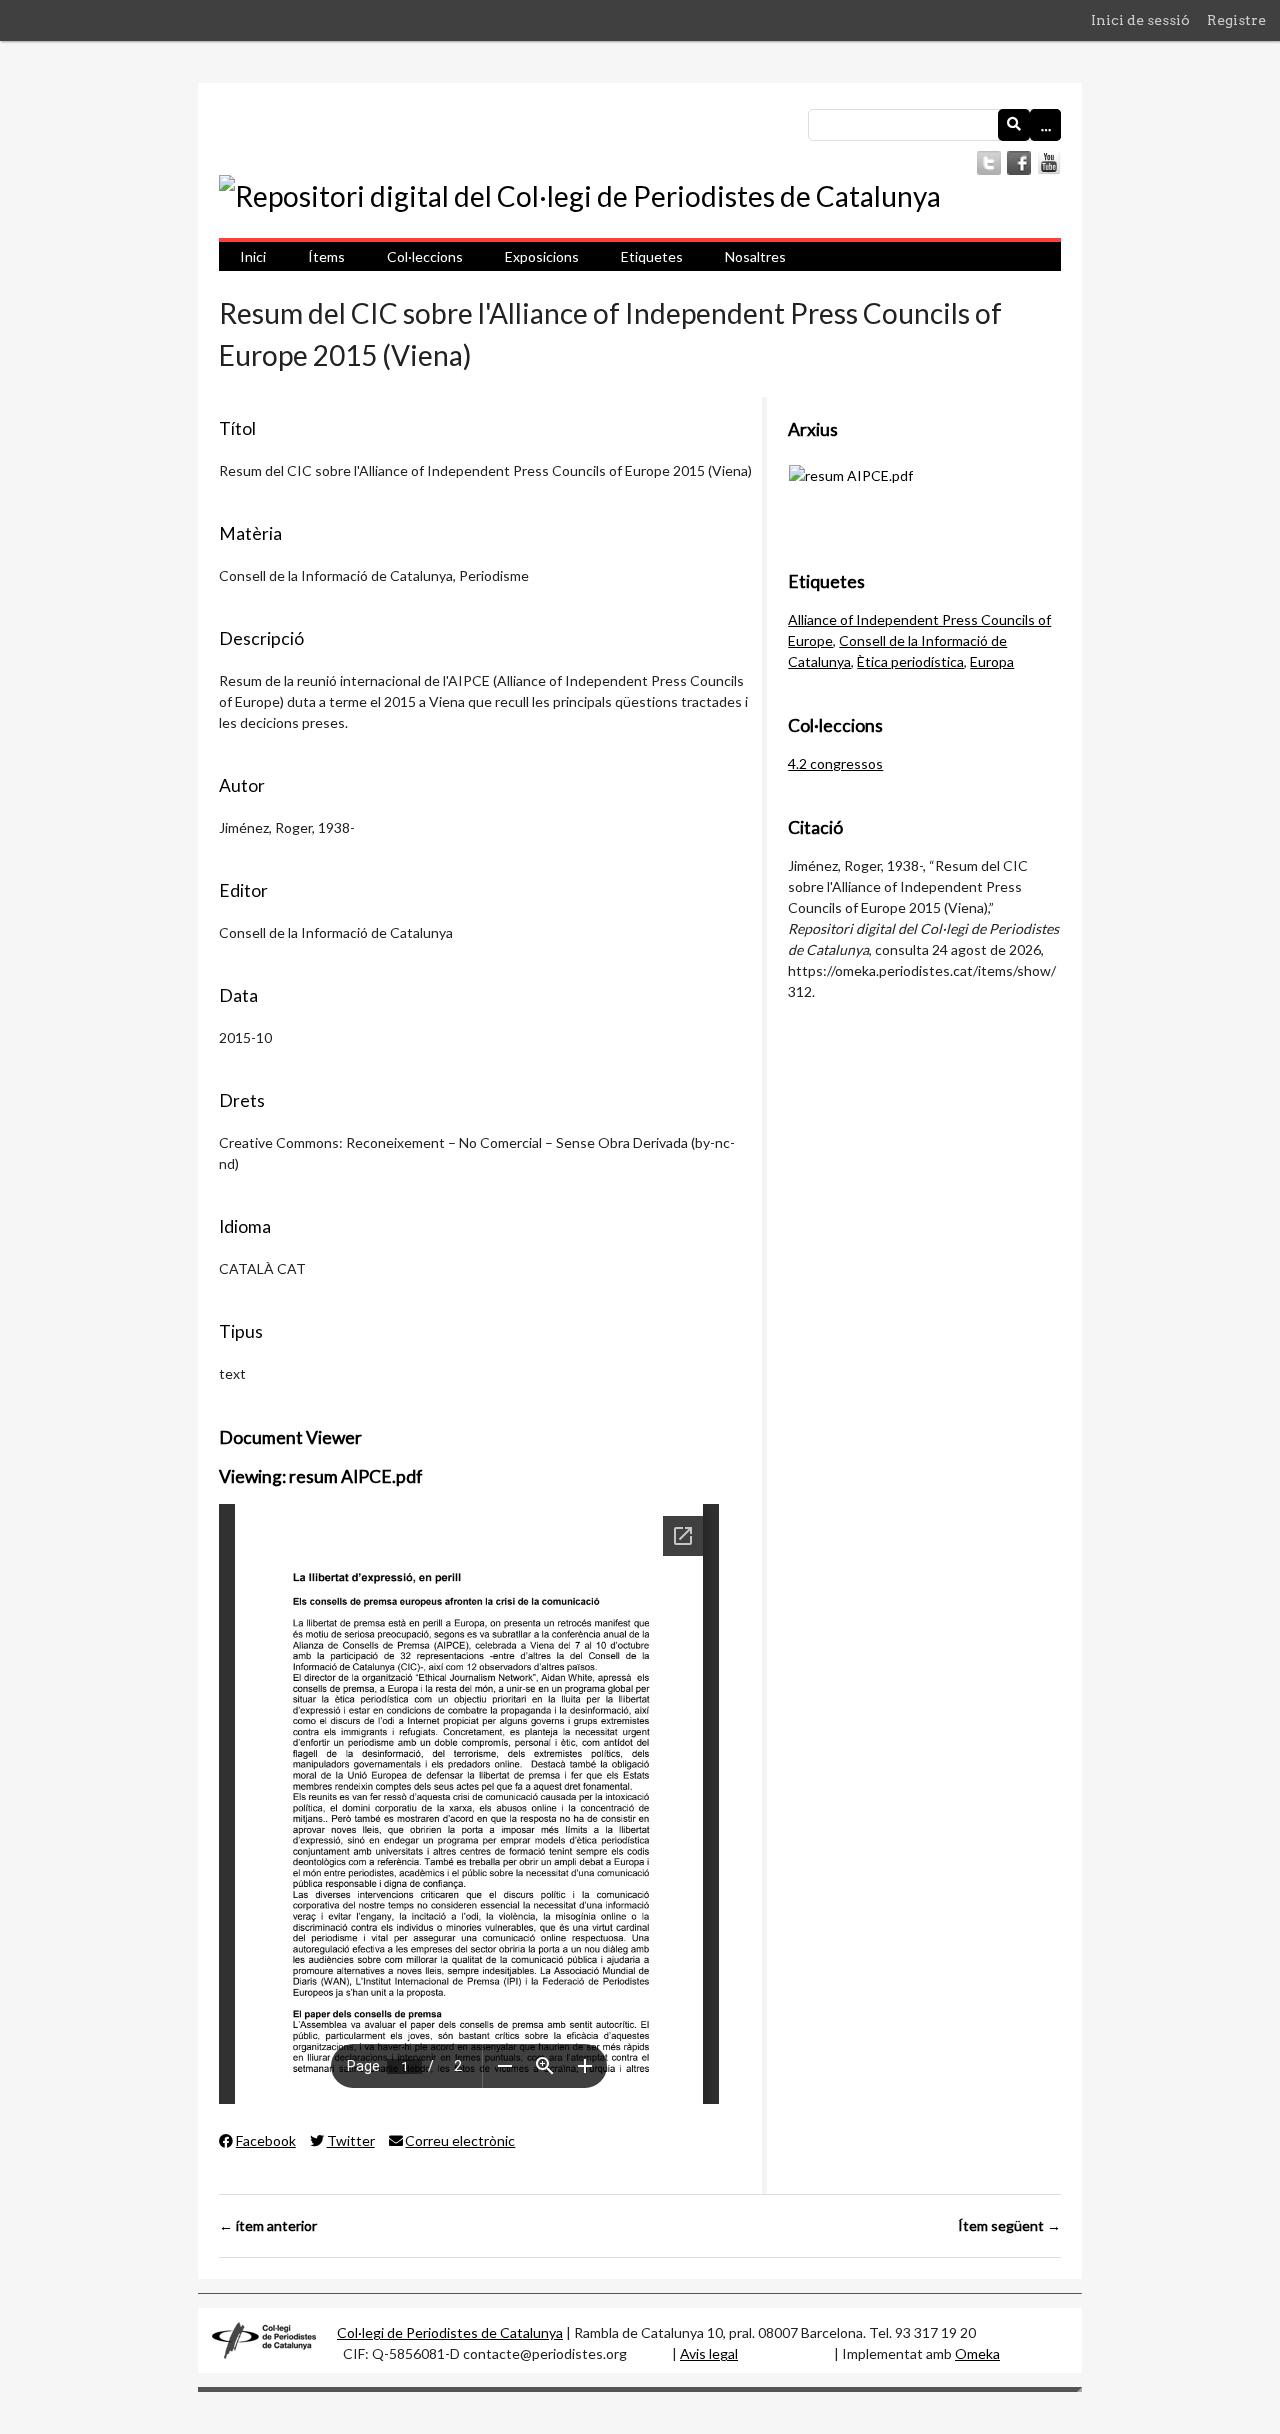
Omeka (977, 2353)
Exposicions (542, 256)
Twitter (351, 2140)
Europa (992, 661)
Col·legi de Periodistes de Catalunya (450, 2332)
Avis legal (709, 2353)
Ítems (326, 256)
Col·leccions (425, 256)
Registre (1236, 20)
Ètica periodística (910, 661)
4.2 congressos (835, 763)
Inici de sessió (1140, 20)
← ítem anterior (268, 2225)
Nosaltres (755, 256)
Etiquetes (652, 256)
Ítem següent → (1009, 2225)
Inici (253, 256)
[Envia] (1014, 125)
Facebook (266, 2140)
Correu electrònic (460, 2140)
